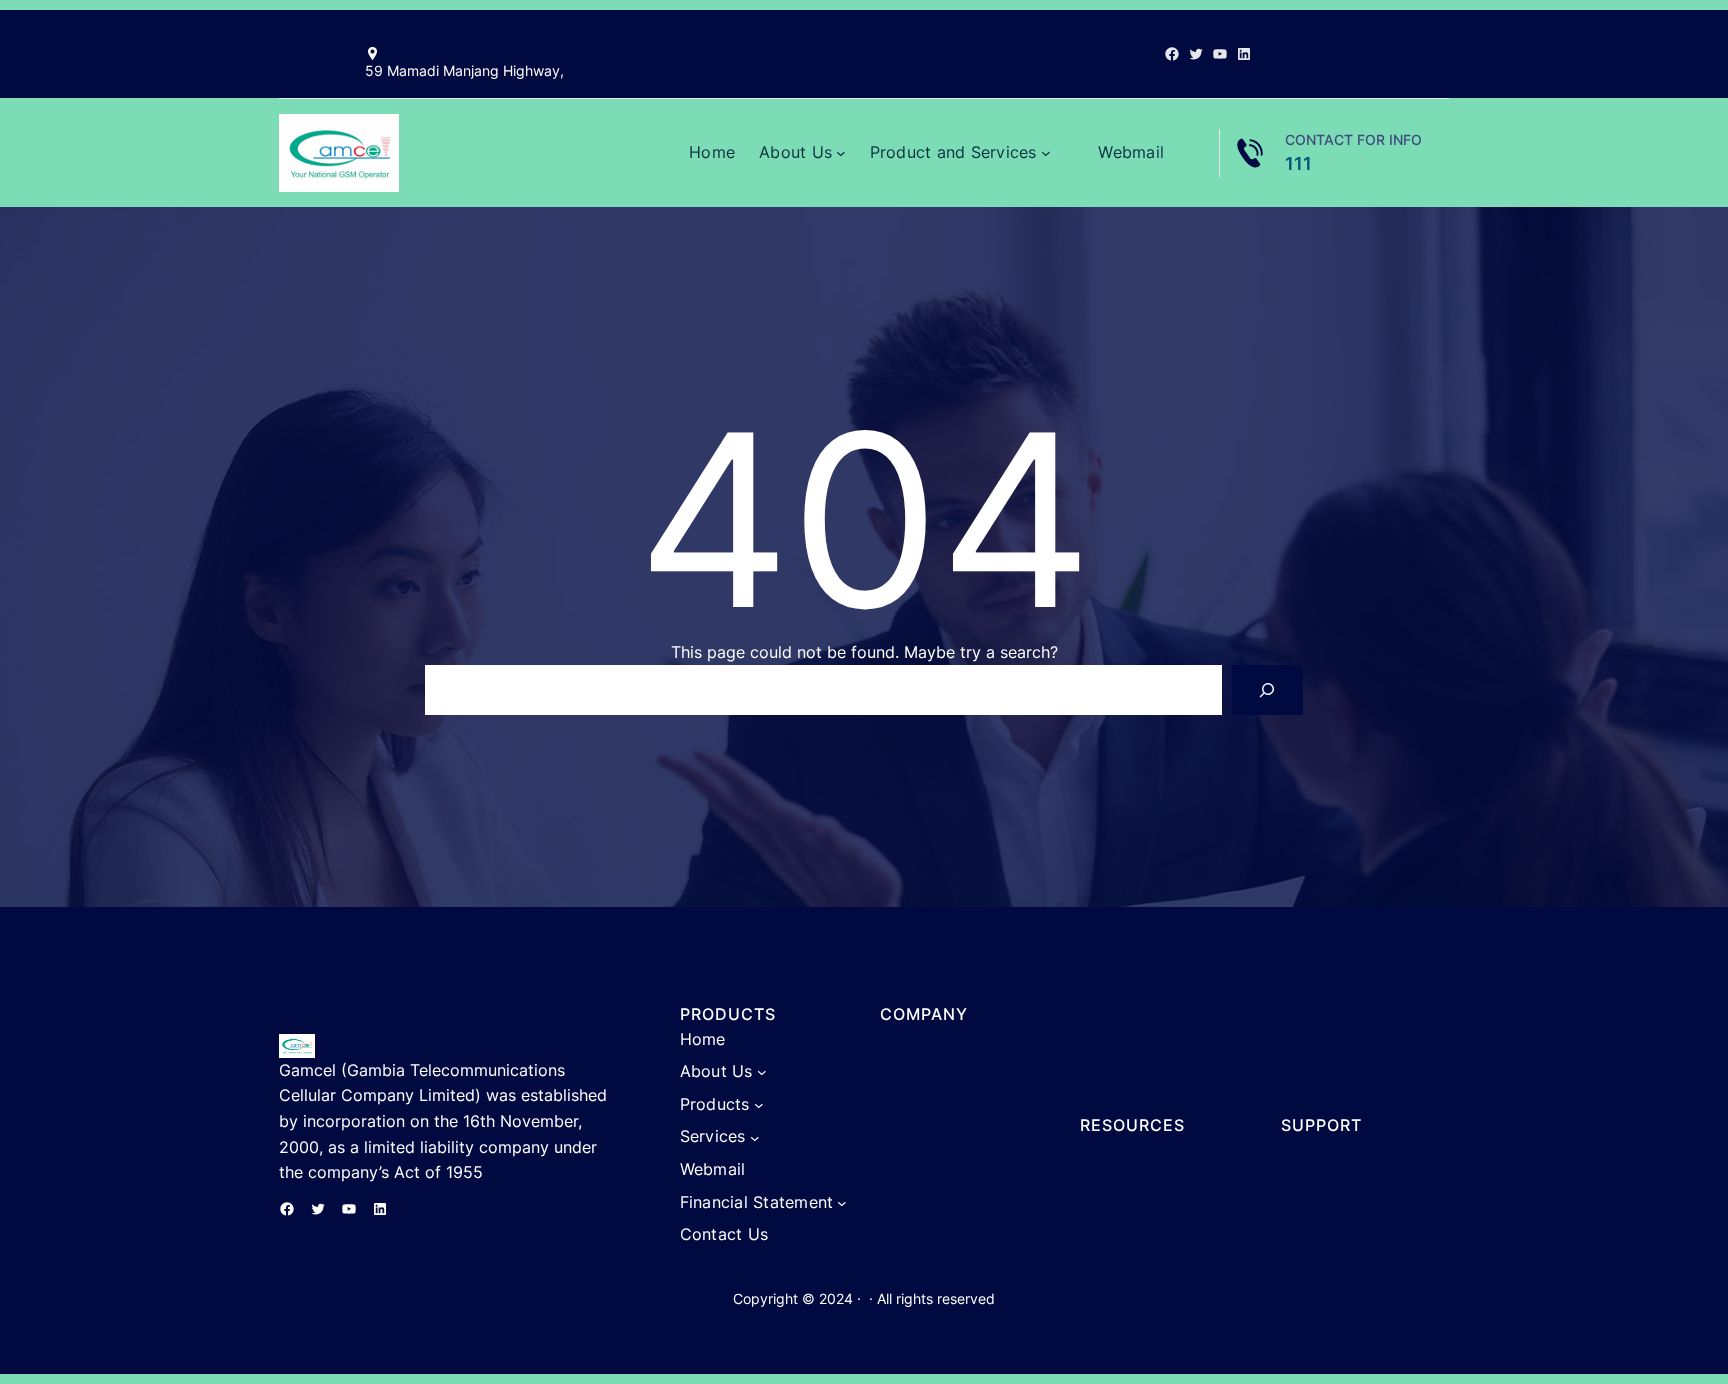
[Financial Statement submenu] (842, 1203)
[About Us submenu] (841, 153)
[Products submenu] (759, 1105)
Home (712, 152)
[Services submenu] (755, 1137)
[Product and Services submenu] (1046, 153)
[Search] (1267, 689)
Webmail (1131, 152)
